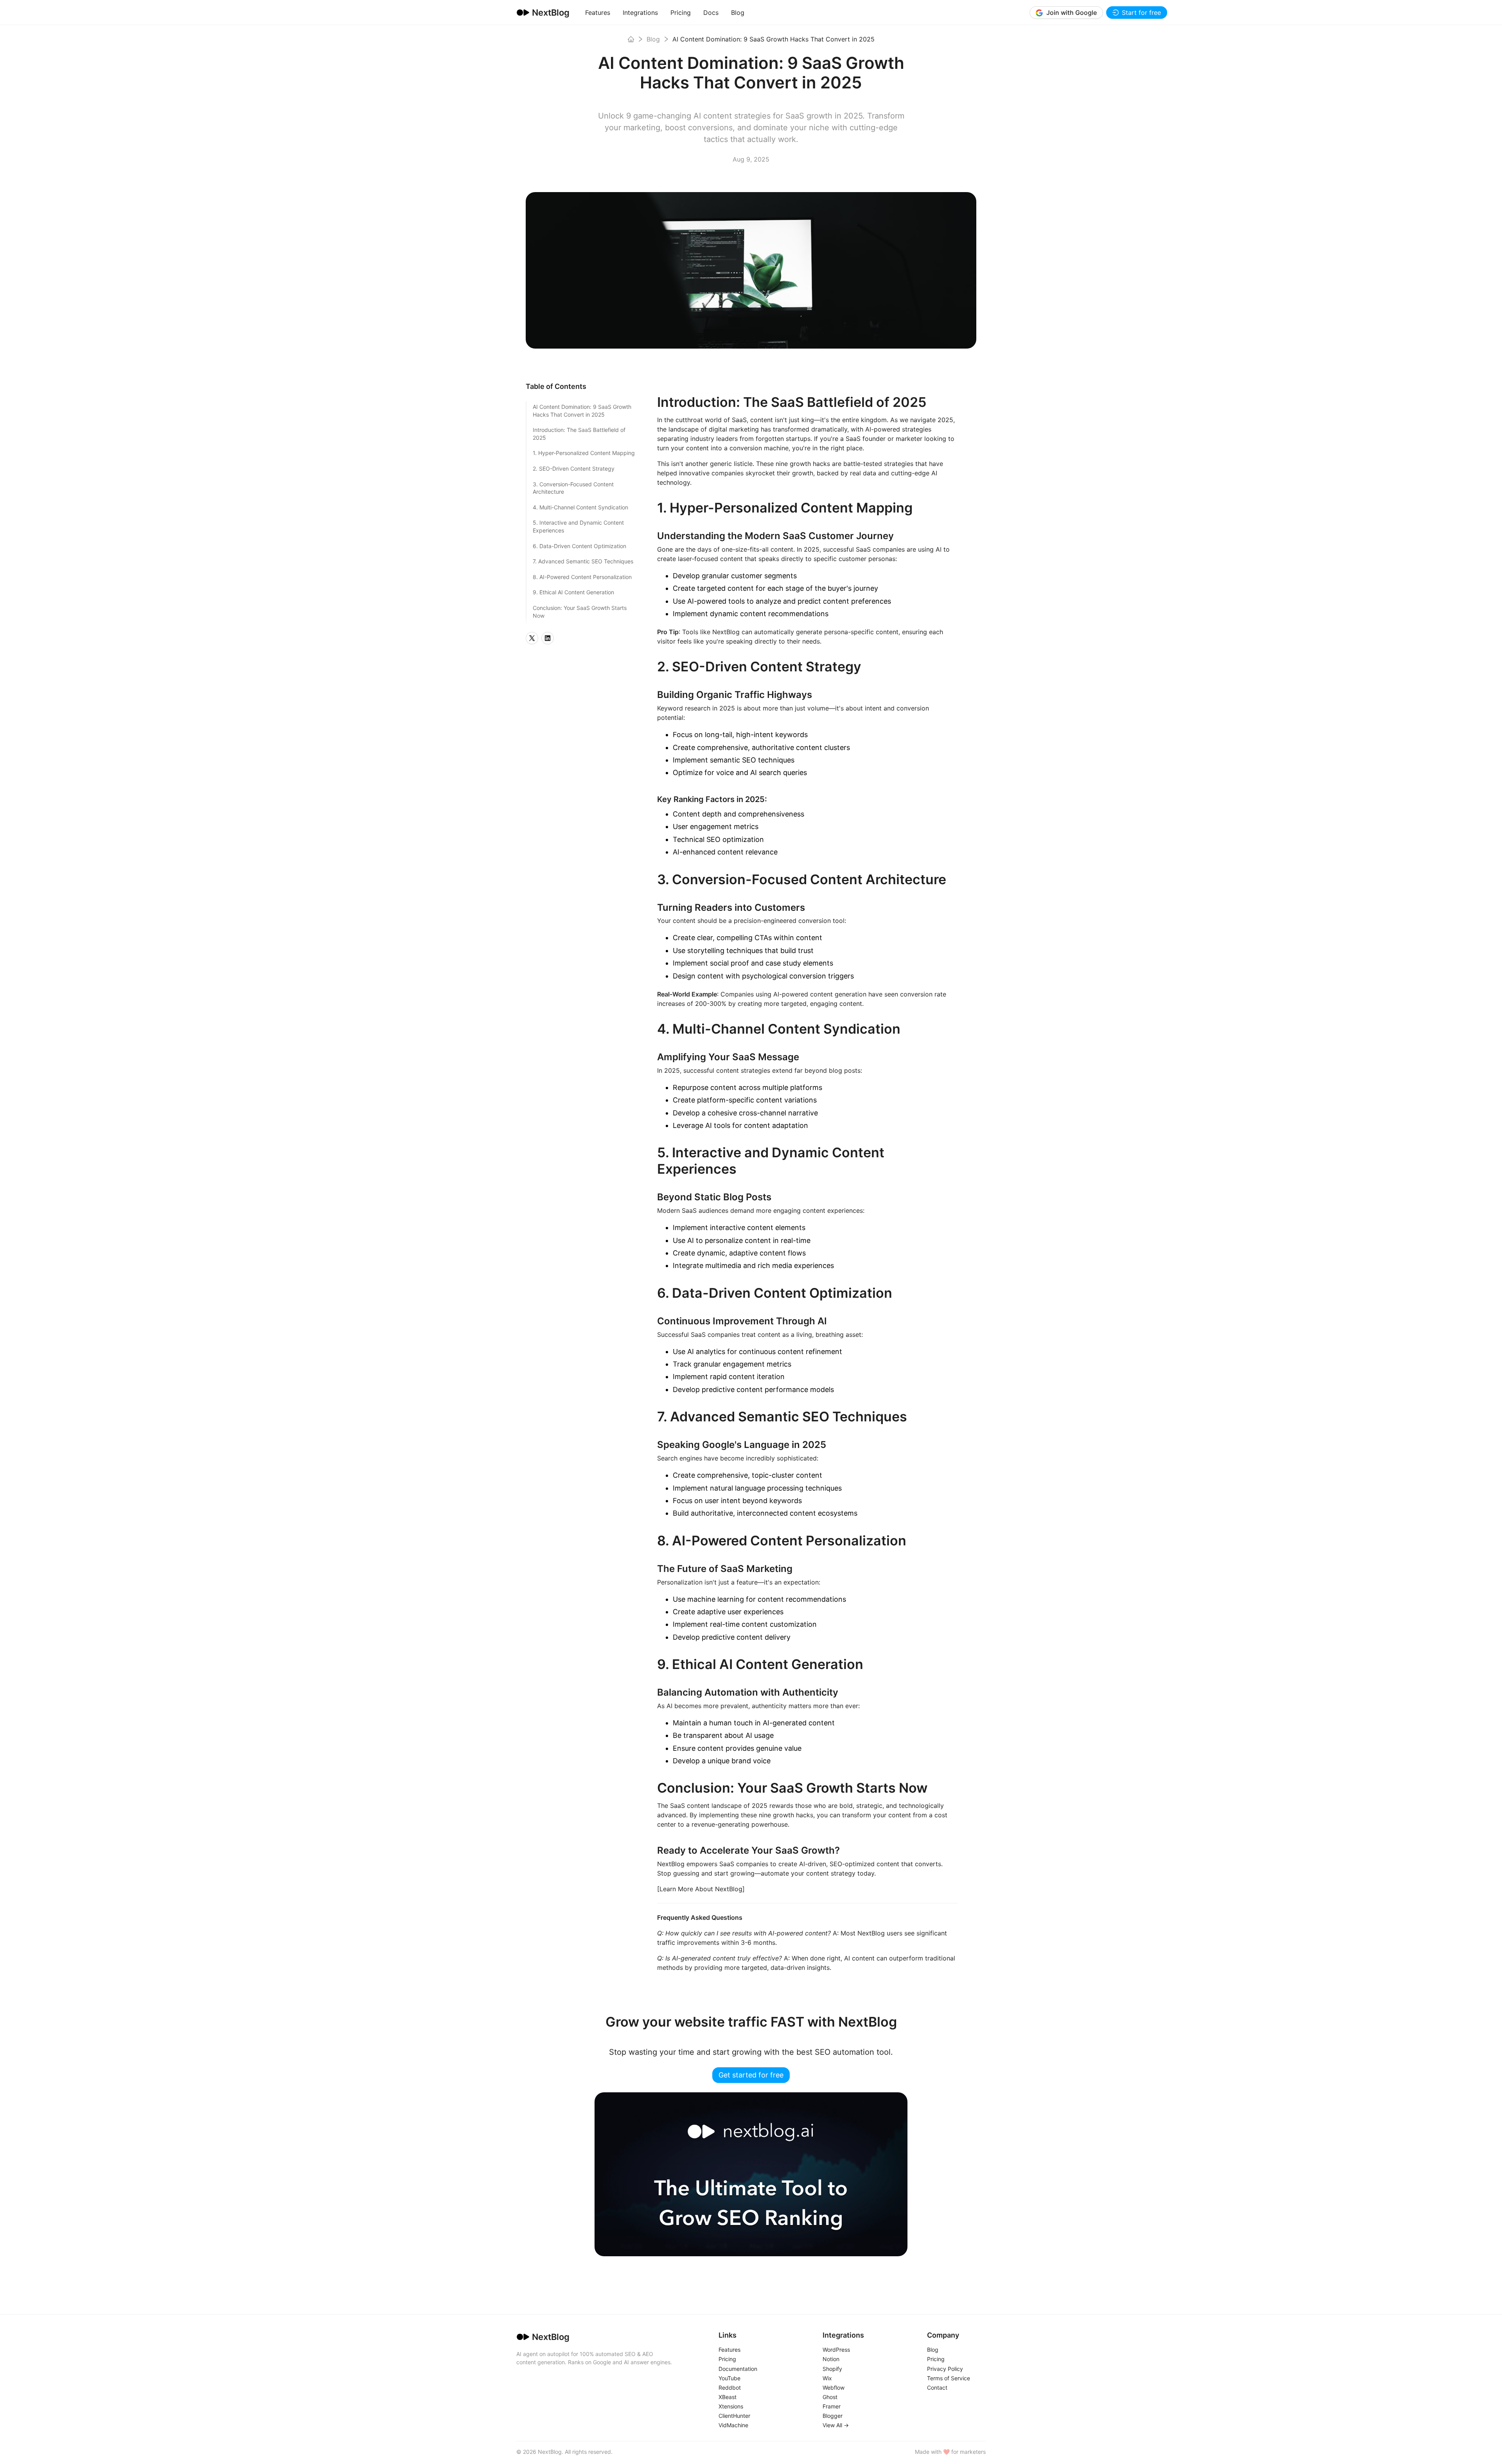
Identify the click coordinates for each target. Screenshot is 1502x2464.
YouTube (729, 2378)
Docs (711, 13)
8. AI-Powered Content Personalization (582, 577)
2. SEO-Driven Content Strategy (574, 469)
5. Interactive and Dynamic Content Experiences (578, 526)
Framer (832, 2406)
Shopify (832, 2369)
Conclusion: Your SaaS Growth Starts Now (580, 612)
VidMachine (733, 2425)
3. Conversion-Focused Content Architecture (573, 488)
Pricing (681, 13)
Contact (937, 2387)
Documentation (738, 2369)
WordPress (836, 2350)
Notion (831, 2359)
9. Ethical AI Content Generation (573, 592)
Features (598, 13)
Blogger (833, 2416)
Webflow (834, 2387)
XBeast (728, 2397)
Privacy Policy (945, 2369)
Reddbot (730, 2387)
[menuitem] (598, 13)
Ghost (830, 2397)
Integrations (640, 13)
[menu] (804, 12)
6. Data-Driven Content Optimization (579, 546)
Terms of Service (949, 2378)
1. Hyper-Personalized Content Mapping (584, 453)
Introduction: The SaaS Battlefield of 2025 (579, 434)
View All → (836, 2425)
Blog (738, 13)
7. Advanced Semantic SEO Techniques (583, 561)
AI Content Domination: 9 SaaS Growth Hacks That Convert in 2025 (582, 411)
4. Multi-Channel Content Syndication (580, 507)
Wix (827, 2378)
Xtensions (731, 2406)
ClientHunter (734, 2416)
